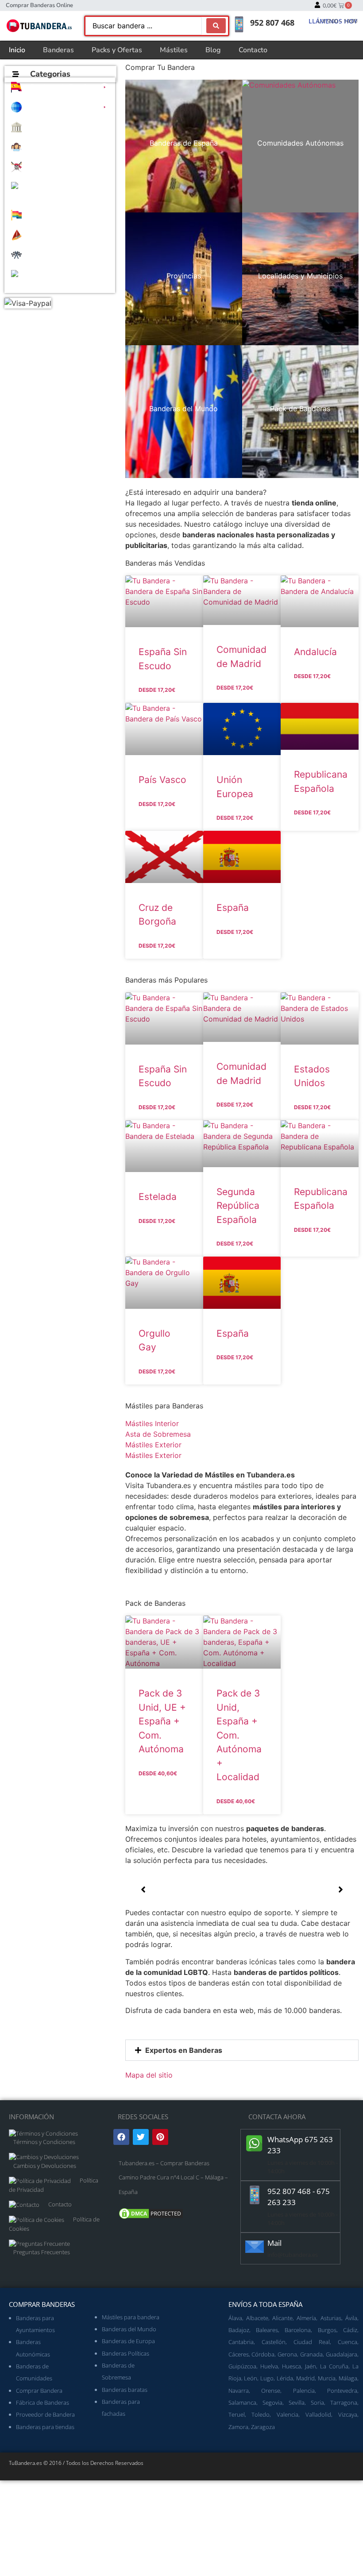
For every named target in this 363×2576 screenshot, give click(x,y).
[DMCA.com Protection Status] (151, 2218)
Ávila (351, 2318)
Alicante (282, 2318)
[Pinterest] (160, 2137)
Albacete (257, 2318)
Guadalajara (342, 2354)
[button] (60, 87)
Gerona (287, 2354)
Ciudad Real (312, 2342)
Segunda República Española (238, 1206)
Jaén (311, 2366)
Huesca (292, 2366)
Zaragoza (263, 2427)
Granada (311, 2354)
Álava (235, 2318)
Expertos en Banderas (184, 2050)
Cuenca (348, 2342)
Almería (306, 2318)
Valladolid (318, 2414)
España (233, 908)
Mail (274, 2243)
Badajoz (239, 2330)
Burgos (327, 2330)
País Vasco (162, 780)
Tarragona (344, 2402)
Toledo (261, 2414)
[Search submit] (216, 26)
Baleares (267, 2330)
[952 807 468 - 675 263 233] (255, 2195)
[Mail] (255, 2247)
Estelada (158, 1197)
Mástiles (174, 50)
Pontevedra (342, 2391)
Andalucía (315, 652)
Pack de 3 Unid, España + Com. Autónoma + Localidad (239, 1735)
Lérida (285, 2378)
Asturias (331, 2318)
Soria (317, 2402)
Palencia (304, 2391)
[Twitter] (141, 2137)
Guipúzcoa (242, 2366)
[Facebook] (121, 2137)
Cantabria (241, 2342)
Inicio (17, 50)
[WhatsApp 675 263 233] (255, 2143)
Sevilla (297, 2402)
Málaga (348, 2378)
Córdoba (263, 2354)
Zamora (238, 2427)
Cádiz (350, 2330)
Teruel (237, 2414)
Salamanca (242, 2402)
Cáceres (239, 2354)
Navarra (239, 2391)
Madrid (305, 2378)
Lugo (267, 2378)
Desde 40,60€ (158, 1773)
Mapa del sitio (149, 2075)
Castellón (274, 2342)
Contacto (253, 50)
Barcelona (298, 2330)
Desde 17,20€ (157, 690)
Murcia (327, 2378)
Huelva (269, 2366)
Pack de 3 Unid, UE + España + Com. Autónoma (162, 1721)
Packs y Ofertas (117, 50)
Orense (271, 2391)
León (251, 2378)
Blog (213, 50)
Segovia (272, 2402)
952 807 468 (272, 23)
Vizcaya (348, 2414)
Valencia (288, 2414)
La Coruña (334, 2366)
